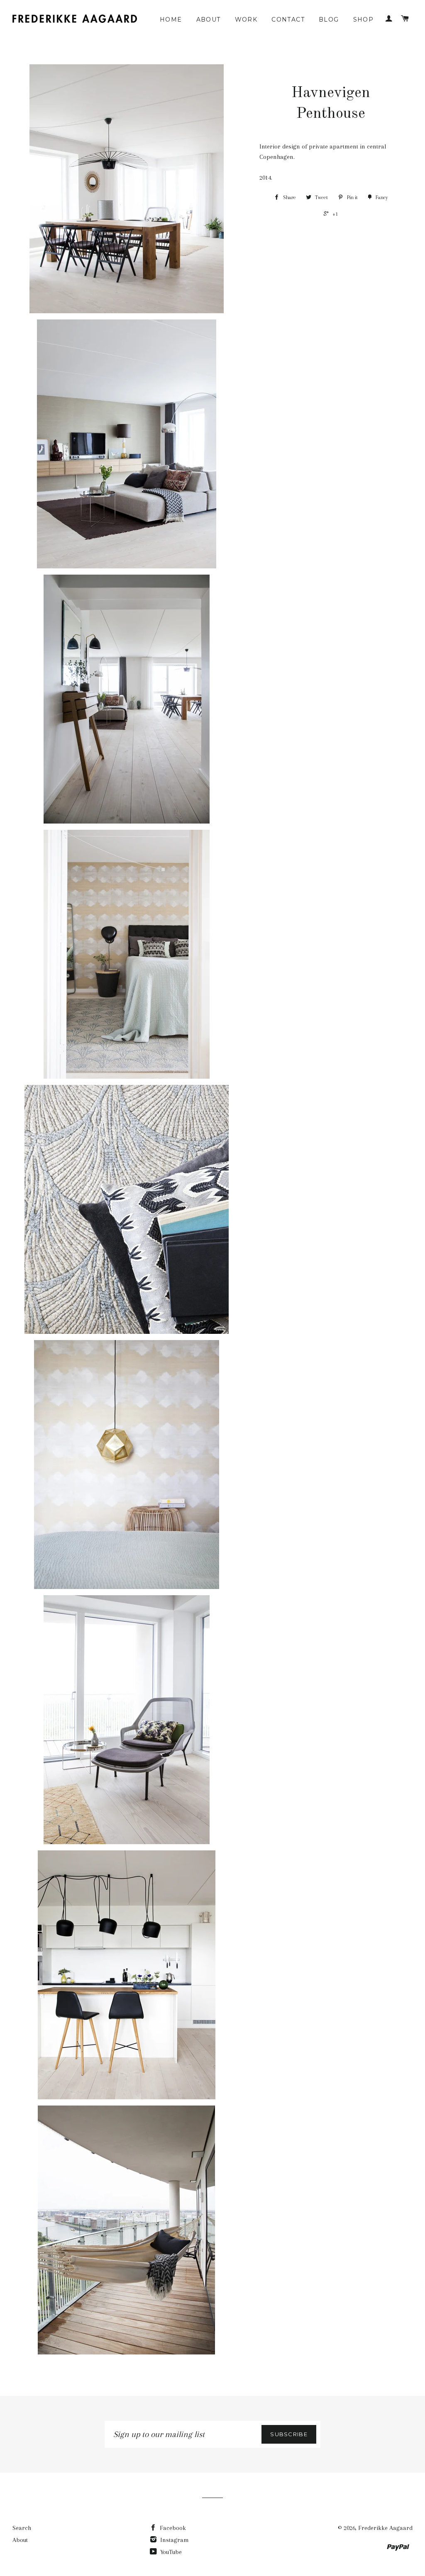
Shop (364, 19)
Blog (329, 19)
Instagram (174, 2540)
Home (171, 19)
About (209, 19)
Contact (288, 19)
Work (246, 19)
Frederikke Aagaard (385, 2528)
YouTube (170, 2552)
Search (22, 2528)
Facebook (172, 2528)
